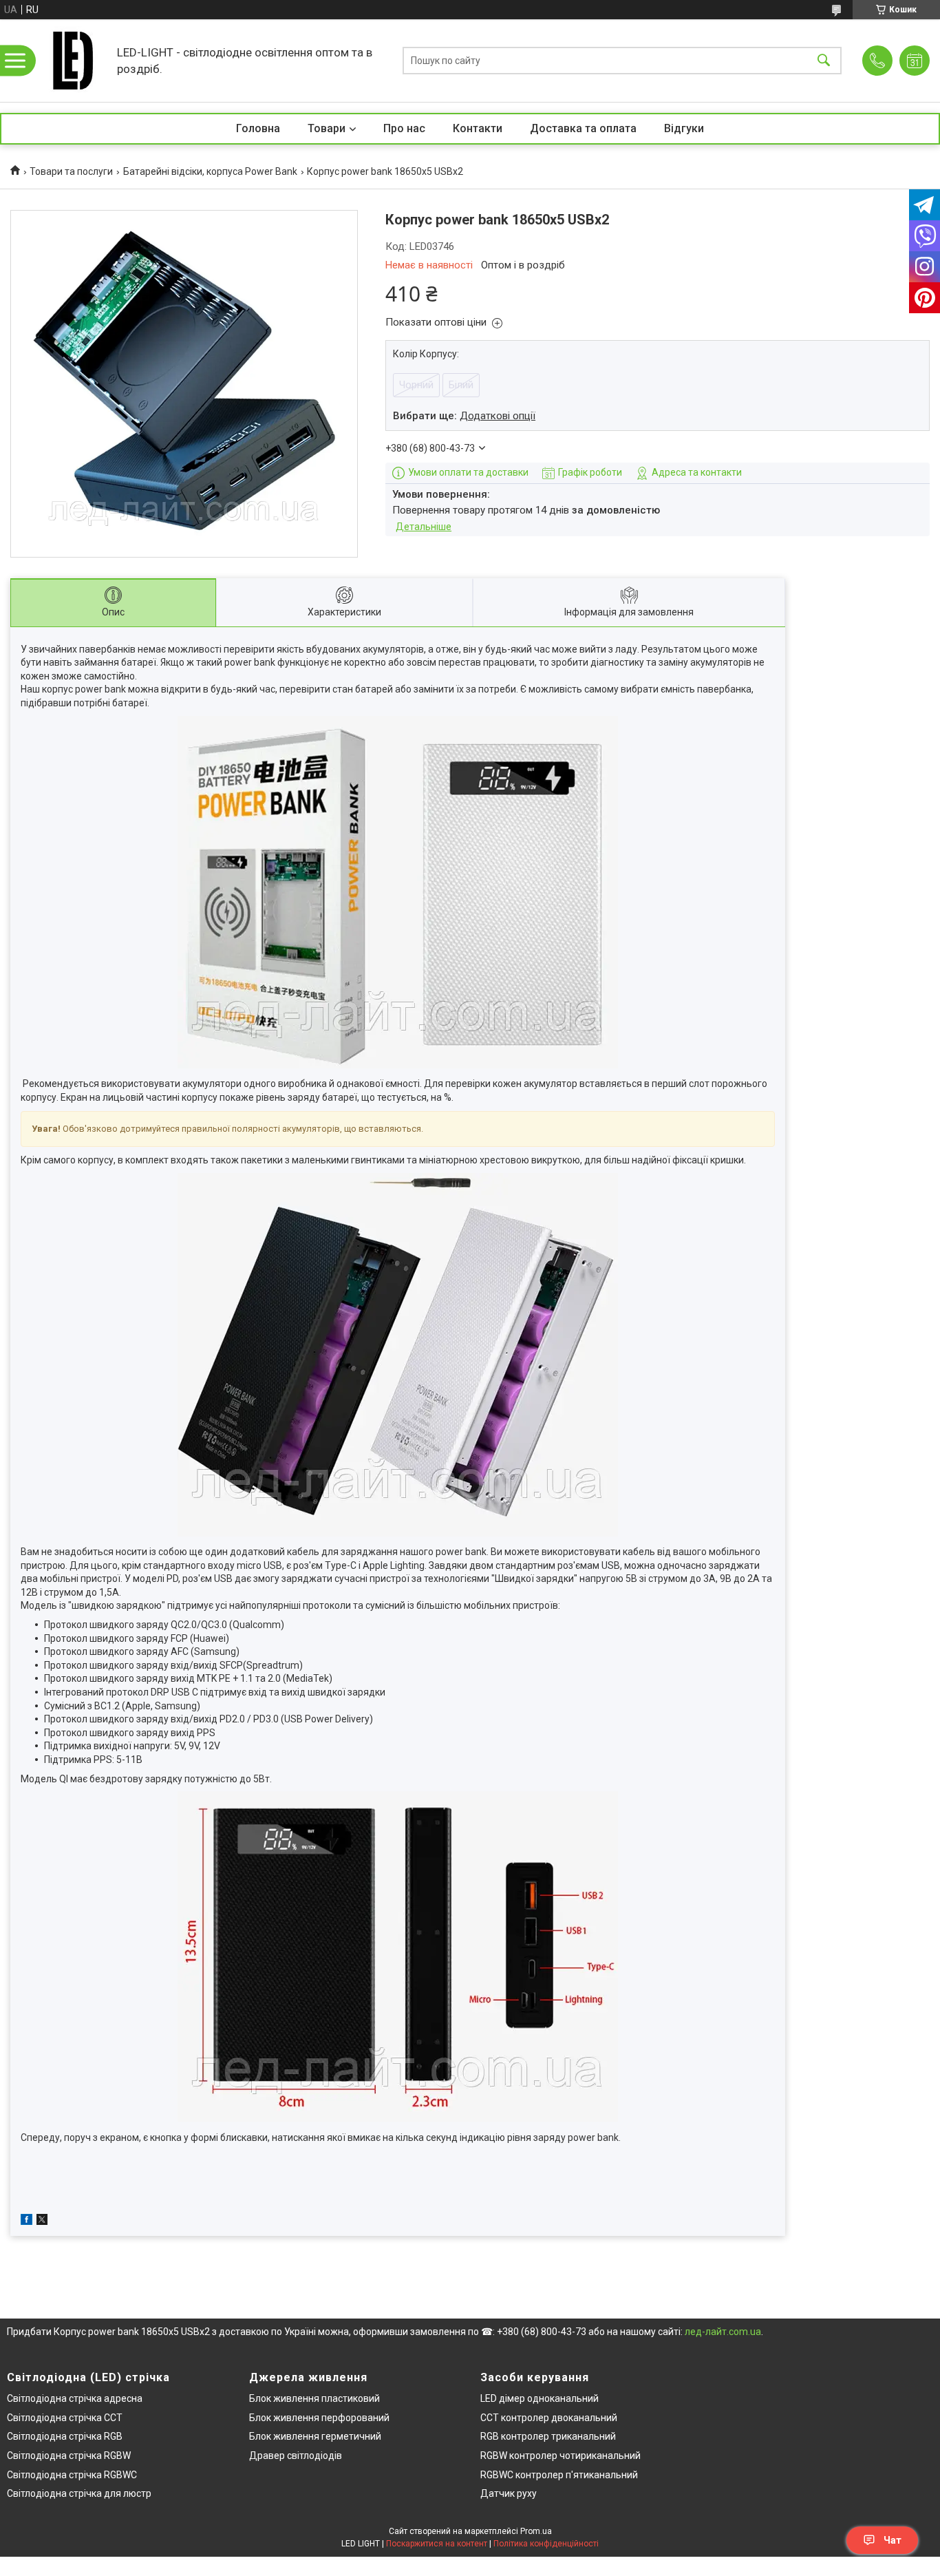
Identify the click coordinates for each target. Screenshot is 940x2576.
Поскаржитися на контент (437, 2544)
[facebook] (26, 2221)
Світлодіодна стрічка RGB (65, 2436)
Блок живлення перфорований (319, 2418)
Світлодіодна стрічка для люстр (79, 2493)
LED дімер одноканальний (540, 2398)
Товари (327, 128)
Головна (258, 128)
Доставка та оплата (583, 128)
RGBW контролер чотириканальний (560, 2456)
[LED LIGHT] (72, 61)
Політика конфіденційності (546, 2544)
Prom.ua (536, 2531)
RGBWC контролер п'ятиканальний (559, 2475)
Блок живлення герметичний (315, 2436)
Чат (893, 2540)
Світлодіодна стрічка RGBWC (72, 2475)
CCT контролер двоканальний (549, 2418)
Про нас (404, 128)
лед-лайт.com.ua (723, 2332)
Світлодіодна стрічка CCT (65, 2418)
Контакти (478, 128)
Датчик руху (509, 2493)
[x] (42, 2221)
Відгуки (684, 128)
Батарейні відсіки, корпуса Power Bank (210, 171)
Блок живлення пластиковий (314, 2398)
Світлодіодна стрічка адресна (75, 2398)
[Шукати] (824, 61)
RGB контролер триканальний (548, 2436)
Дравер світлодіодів (296, 2456)
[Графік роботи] (915, 61)
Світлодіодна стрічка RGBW (69, 2456)
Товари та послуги (71, 171)
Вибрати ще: (464, 416)
